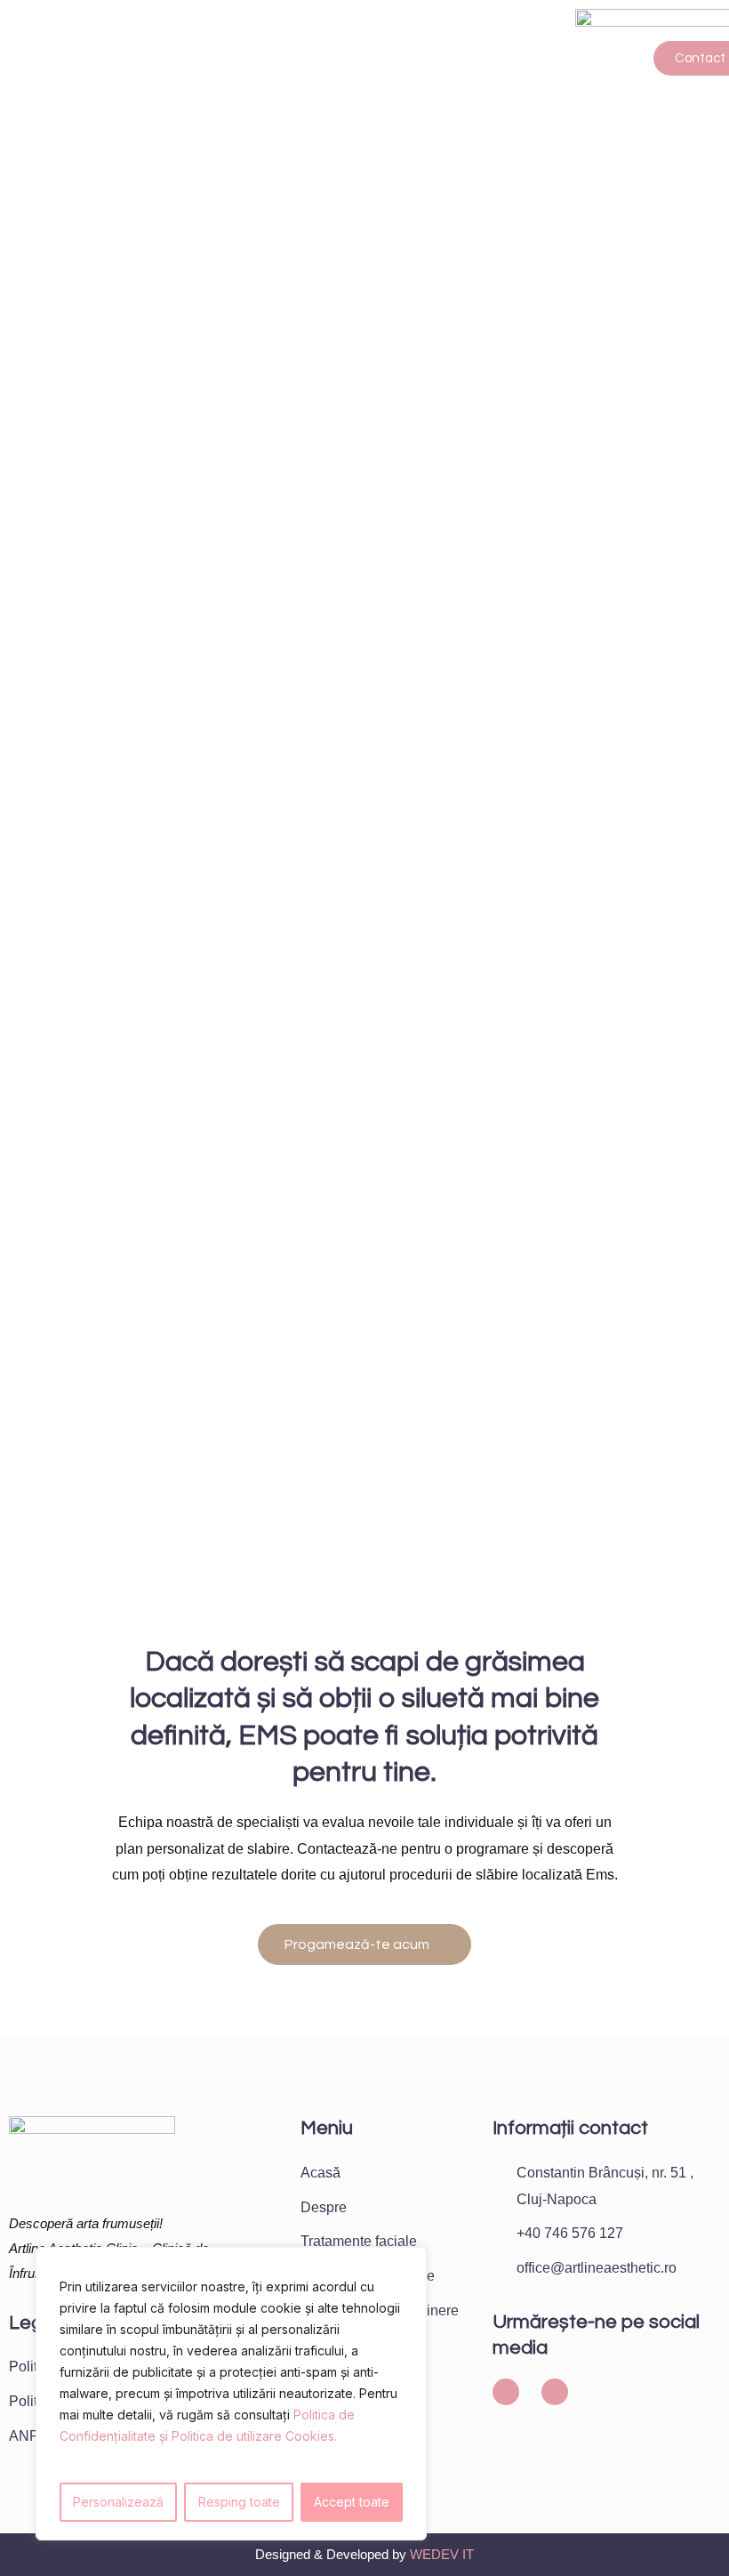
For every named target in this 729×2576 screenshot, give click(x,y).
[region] (231, 2394)
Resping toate (239, 2502)
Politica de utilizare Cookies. (254, 2436)
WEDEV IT (442, 2554)
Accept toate (352, 2502)
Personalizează (118, 2502)
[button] (288, 58)
